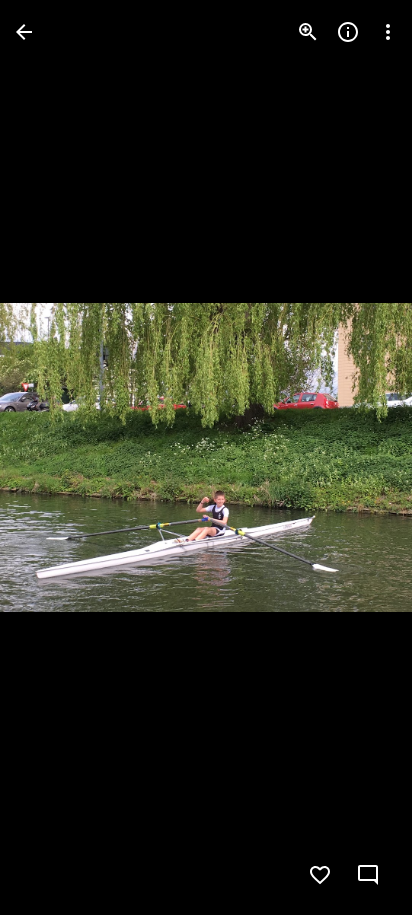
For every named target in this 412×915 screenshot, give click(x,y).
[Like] (320, 875)
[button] (56, 458)
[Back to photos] (24, 32)
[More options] (388, 32)
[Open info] (348, 32)
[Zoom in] (308, 32)
